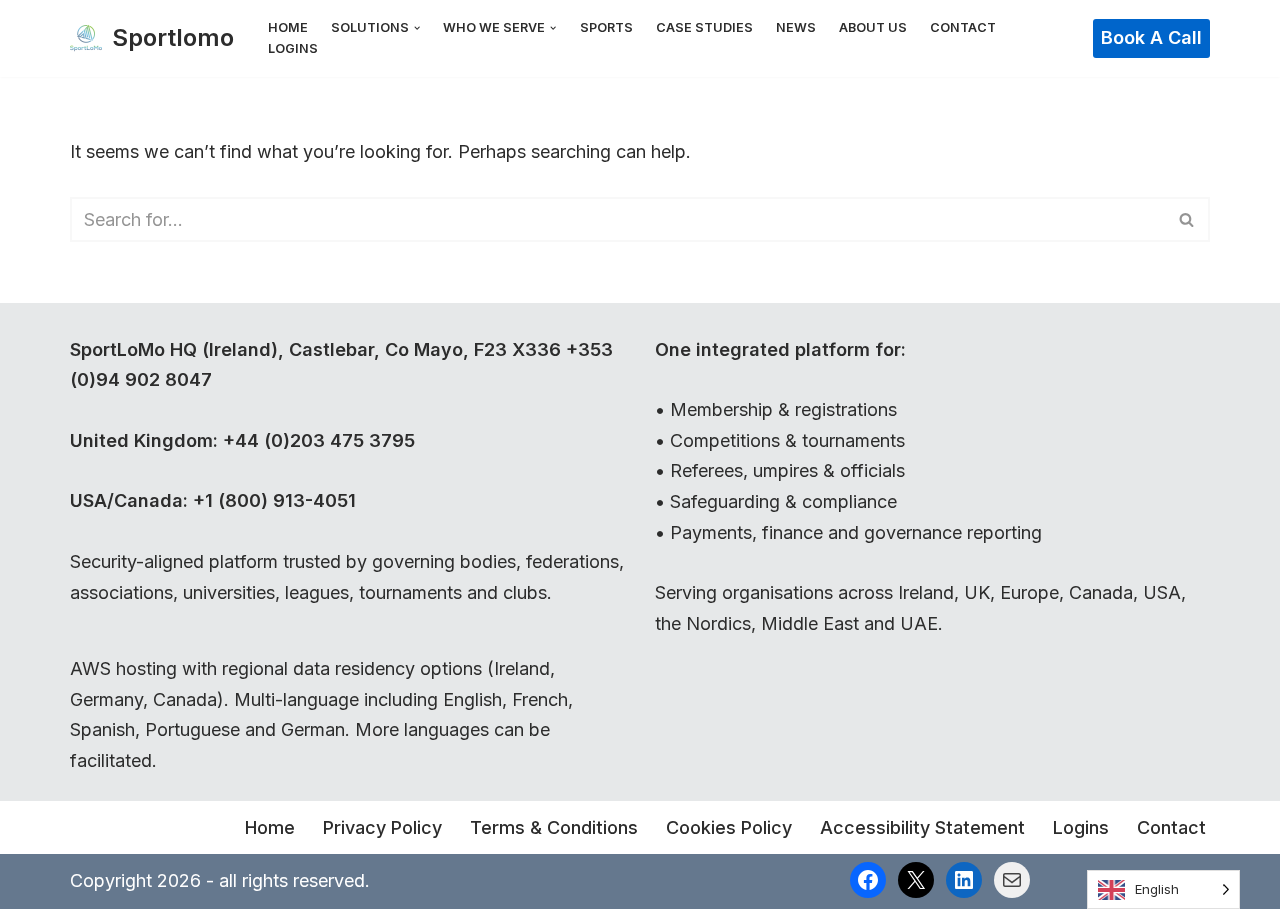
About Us (873, 27)
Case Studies (704, 27)
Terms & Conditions (554, 827)
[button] (417, 28)
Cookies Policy (729, 827)
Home (288, 27)
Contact (963, 27)
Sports (606, 27)
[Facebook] (868, 880)
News (796, 27)
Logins (293, 48)
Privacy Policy (382, 827)
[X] (916, 880)
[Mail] (1012, 880)
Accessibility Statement (922, 827)
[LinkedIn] (964, 880)
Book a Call (1151, 37)
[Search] (1187, 219)
